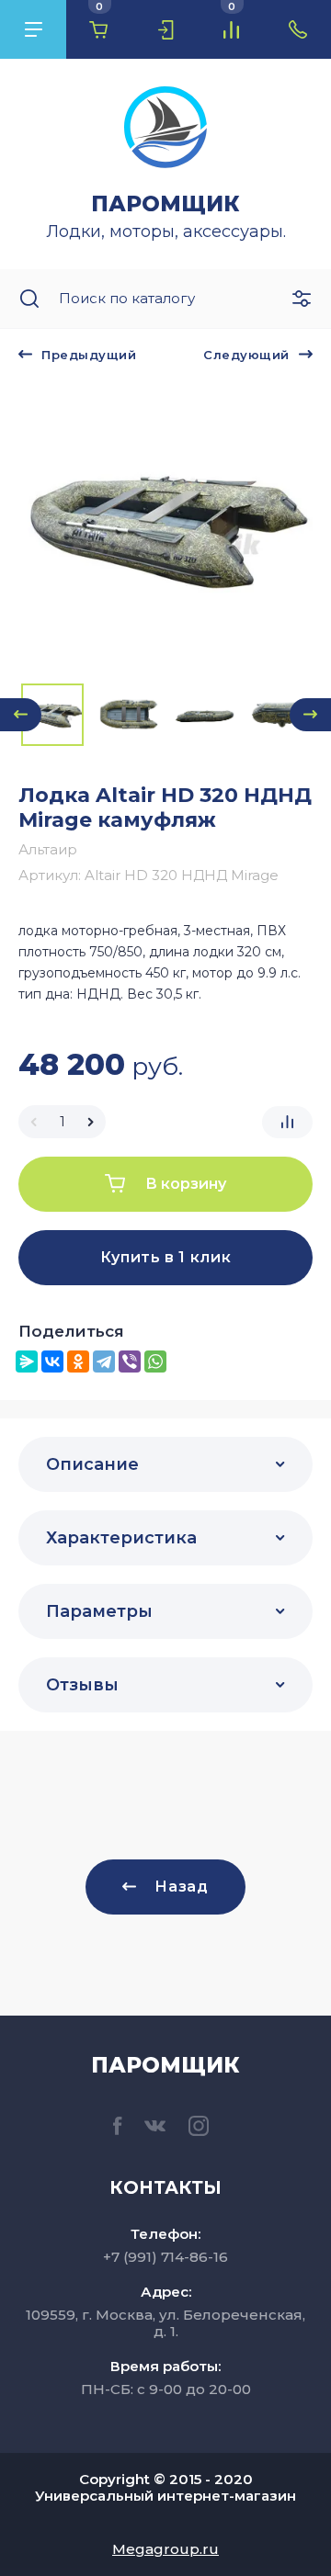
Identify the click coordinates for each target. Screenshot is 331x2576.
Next (310, 715)
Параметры (99, 1611)
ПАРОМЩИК (165, 204)
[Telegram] (104, 1361)
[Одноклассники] (78, 1361)
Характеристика (121, 1538)
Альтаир (48, 849)
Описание (92, 1464)
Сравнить (287, 1122)
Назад (181, 1887)
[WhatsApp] (155, 1361)
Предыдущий (89, 355)
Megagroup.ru (165, 2549)
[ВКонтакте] (52, 1361)
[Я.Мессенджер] (27, 1361)
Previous (21, 715)
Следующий (246, 355)
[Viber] (130, 1361)
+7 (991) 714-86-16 (165, 2257)
